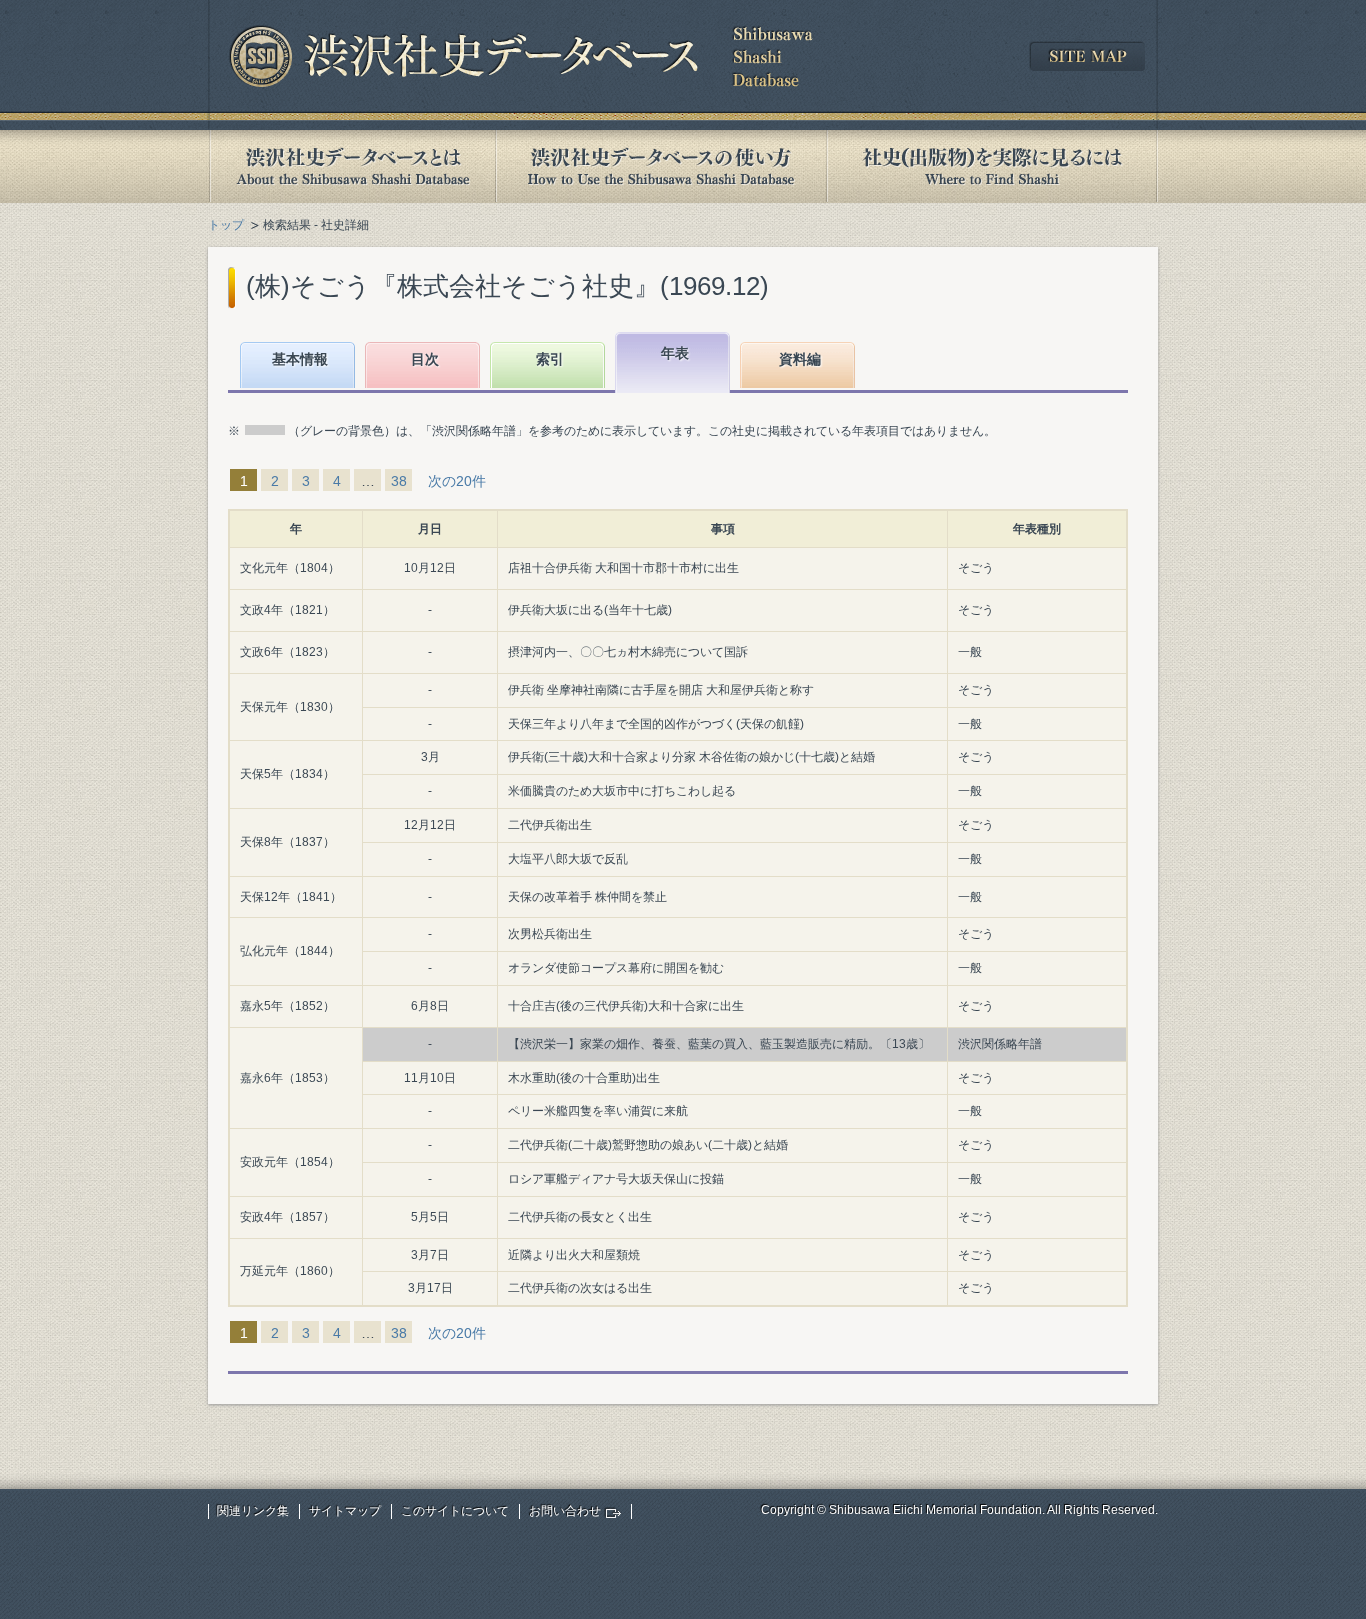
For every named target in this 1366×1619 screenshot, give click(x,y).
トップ (226, 225)
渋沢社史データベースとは (351, 166)
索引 (550, 359)
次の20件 (457, 481)
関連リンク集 (253, 1511)
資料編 (800, 359)
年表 (675, 353)
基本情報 (300, 359)
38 (399, 481)
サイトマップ (345, 1511)
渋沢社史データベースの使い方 (661, 166)
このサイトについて (455, 1511)
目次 (425, 359)
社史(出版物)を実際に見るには (992, 166)
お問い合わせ (565, 1511)
